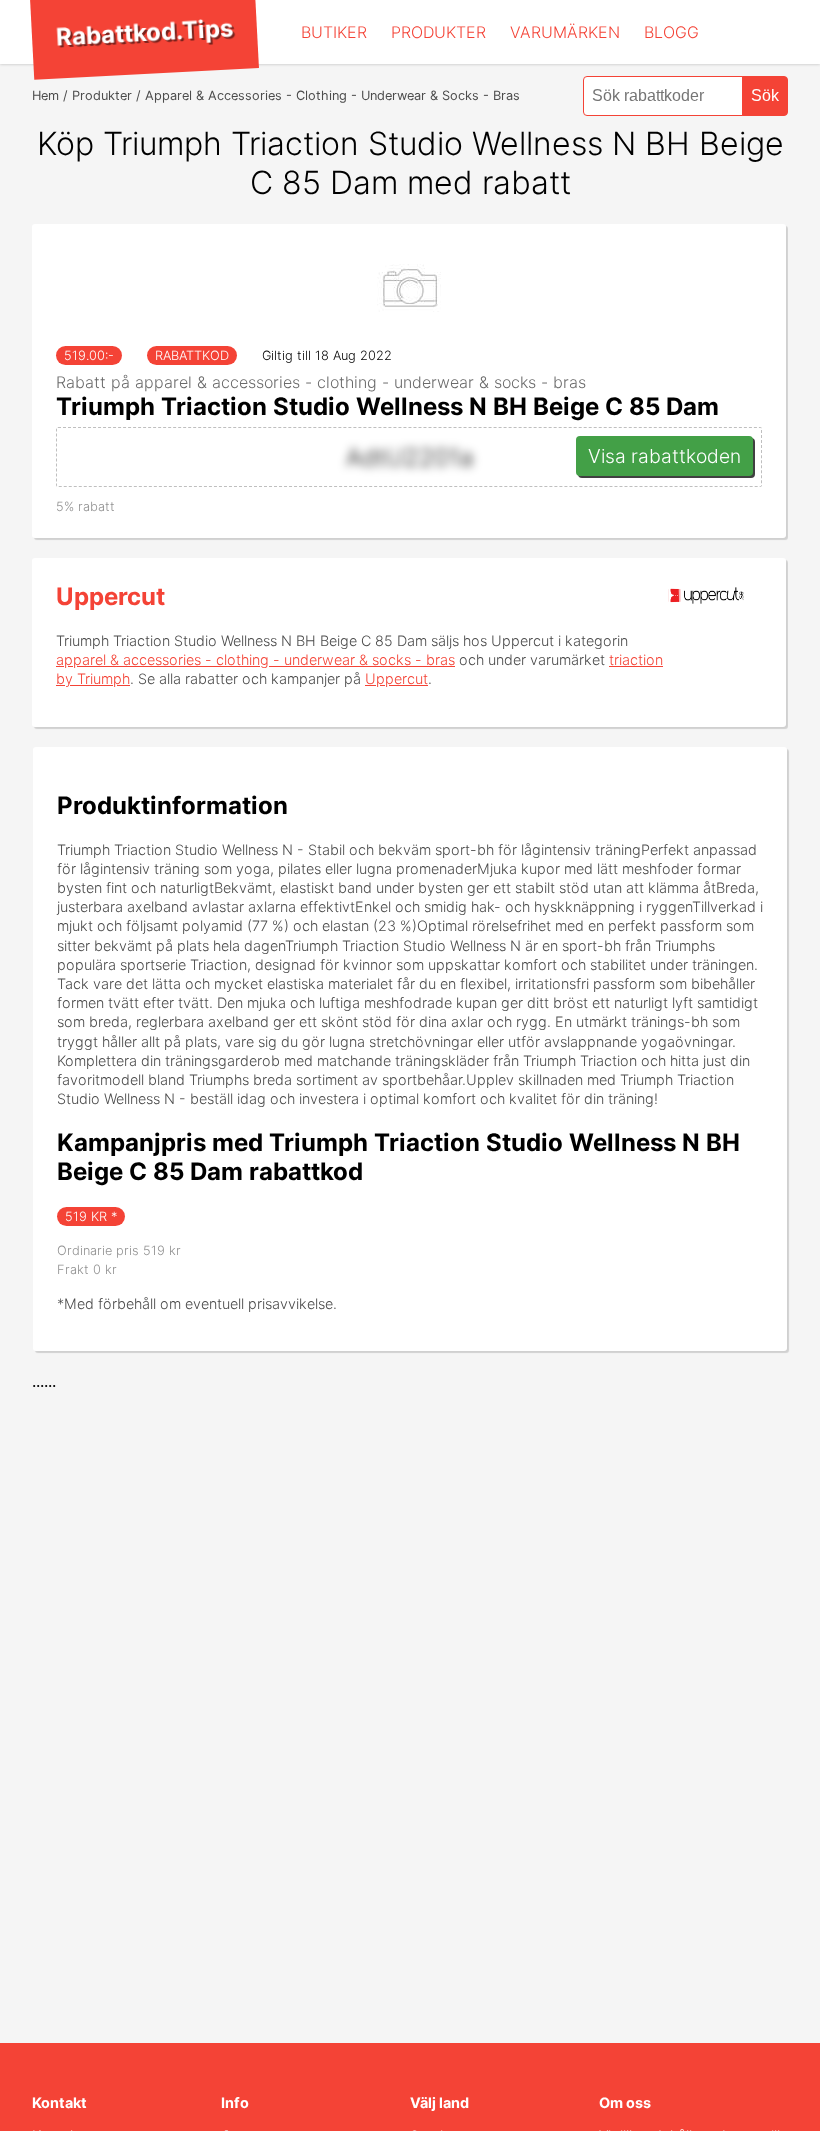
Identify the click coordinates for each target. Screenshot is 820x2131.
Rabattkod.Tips (144, 32)
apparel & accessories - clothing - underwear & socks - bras (255, 659)
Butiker (334, 32)
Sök (765, 95)
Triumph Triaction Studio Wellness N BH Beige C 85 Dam (387, 406)
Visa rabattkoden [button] (664, 456)
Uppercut (110, 596)
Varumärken (565, 32)
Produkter (438, 32)
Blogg (671, 32)
